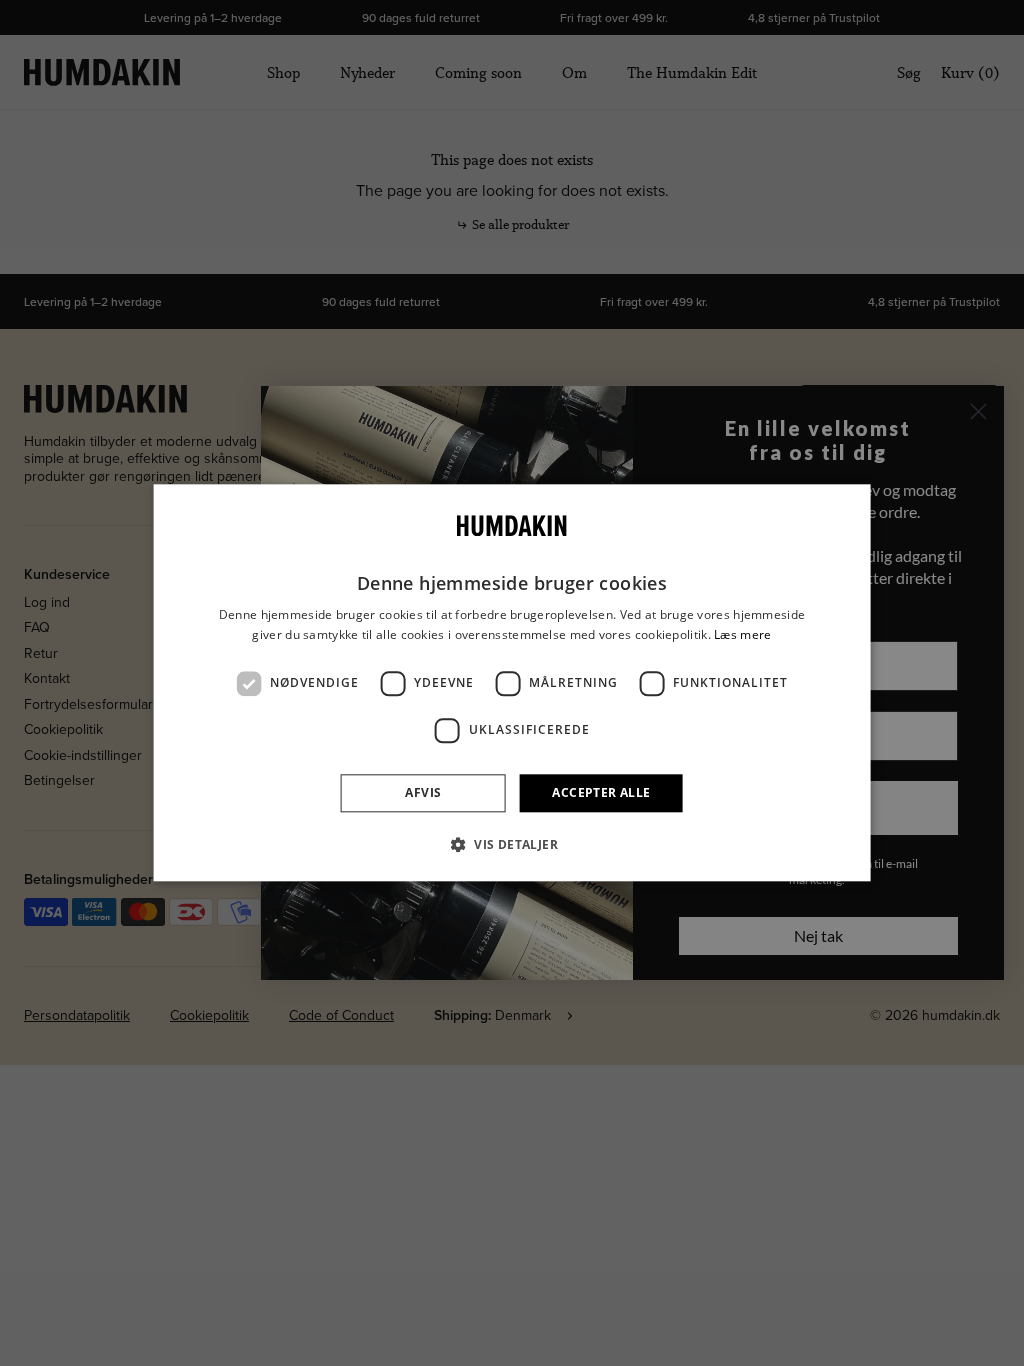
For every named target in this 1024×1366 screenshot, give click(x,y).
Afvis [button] (423, 792)
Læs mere (742, 634)
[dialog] (512, 682)
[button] (512, 845)
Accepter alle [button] (601, 792)
